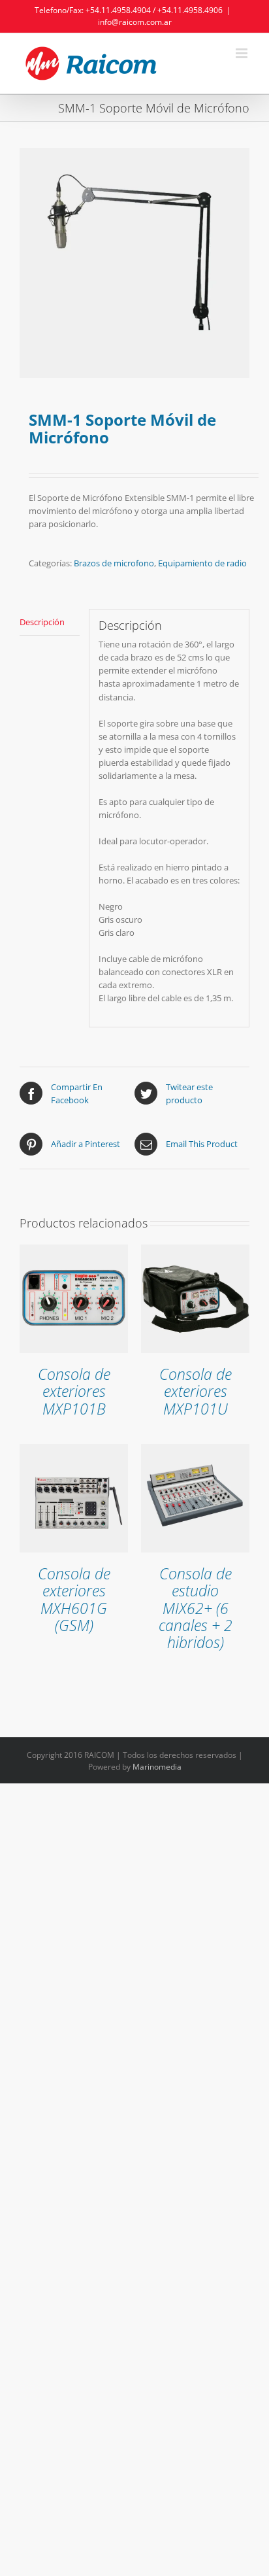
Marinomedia (157, 1767)
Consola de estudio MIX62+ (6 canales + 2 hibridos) (196, 1608)
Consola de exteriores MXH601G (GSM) (74, 1600)
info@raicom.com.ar (135, 22)
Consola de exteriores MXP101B (74, 1392)
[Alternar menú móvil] (243, 53)
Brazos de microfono (114, 563)
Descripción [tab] (42, 622)
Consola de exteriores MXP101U (196, 1392)
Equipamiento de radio (202, 563)
